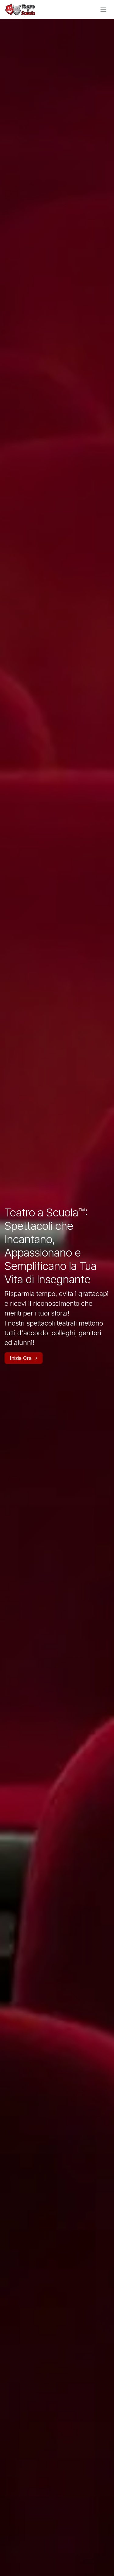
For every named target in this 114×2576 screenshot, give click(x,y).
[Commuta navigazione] (103, 9)
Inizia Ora (21, 1358)
